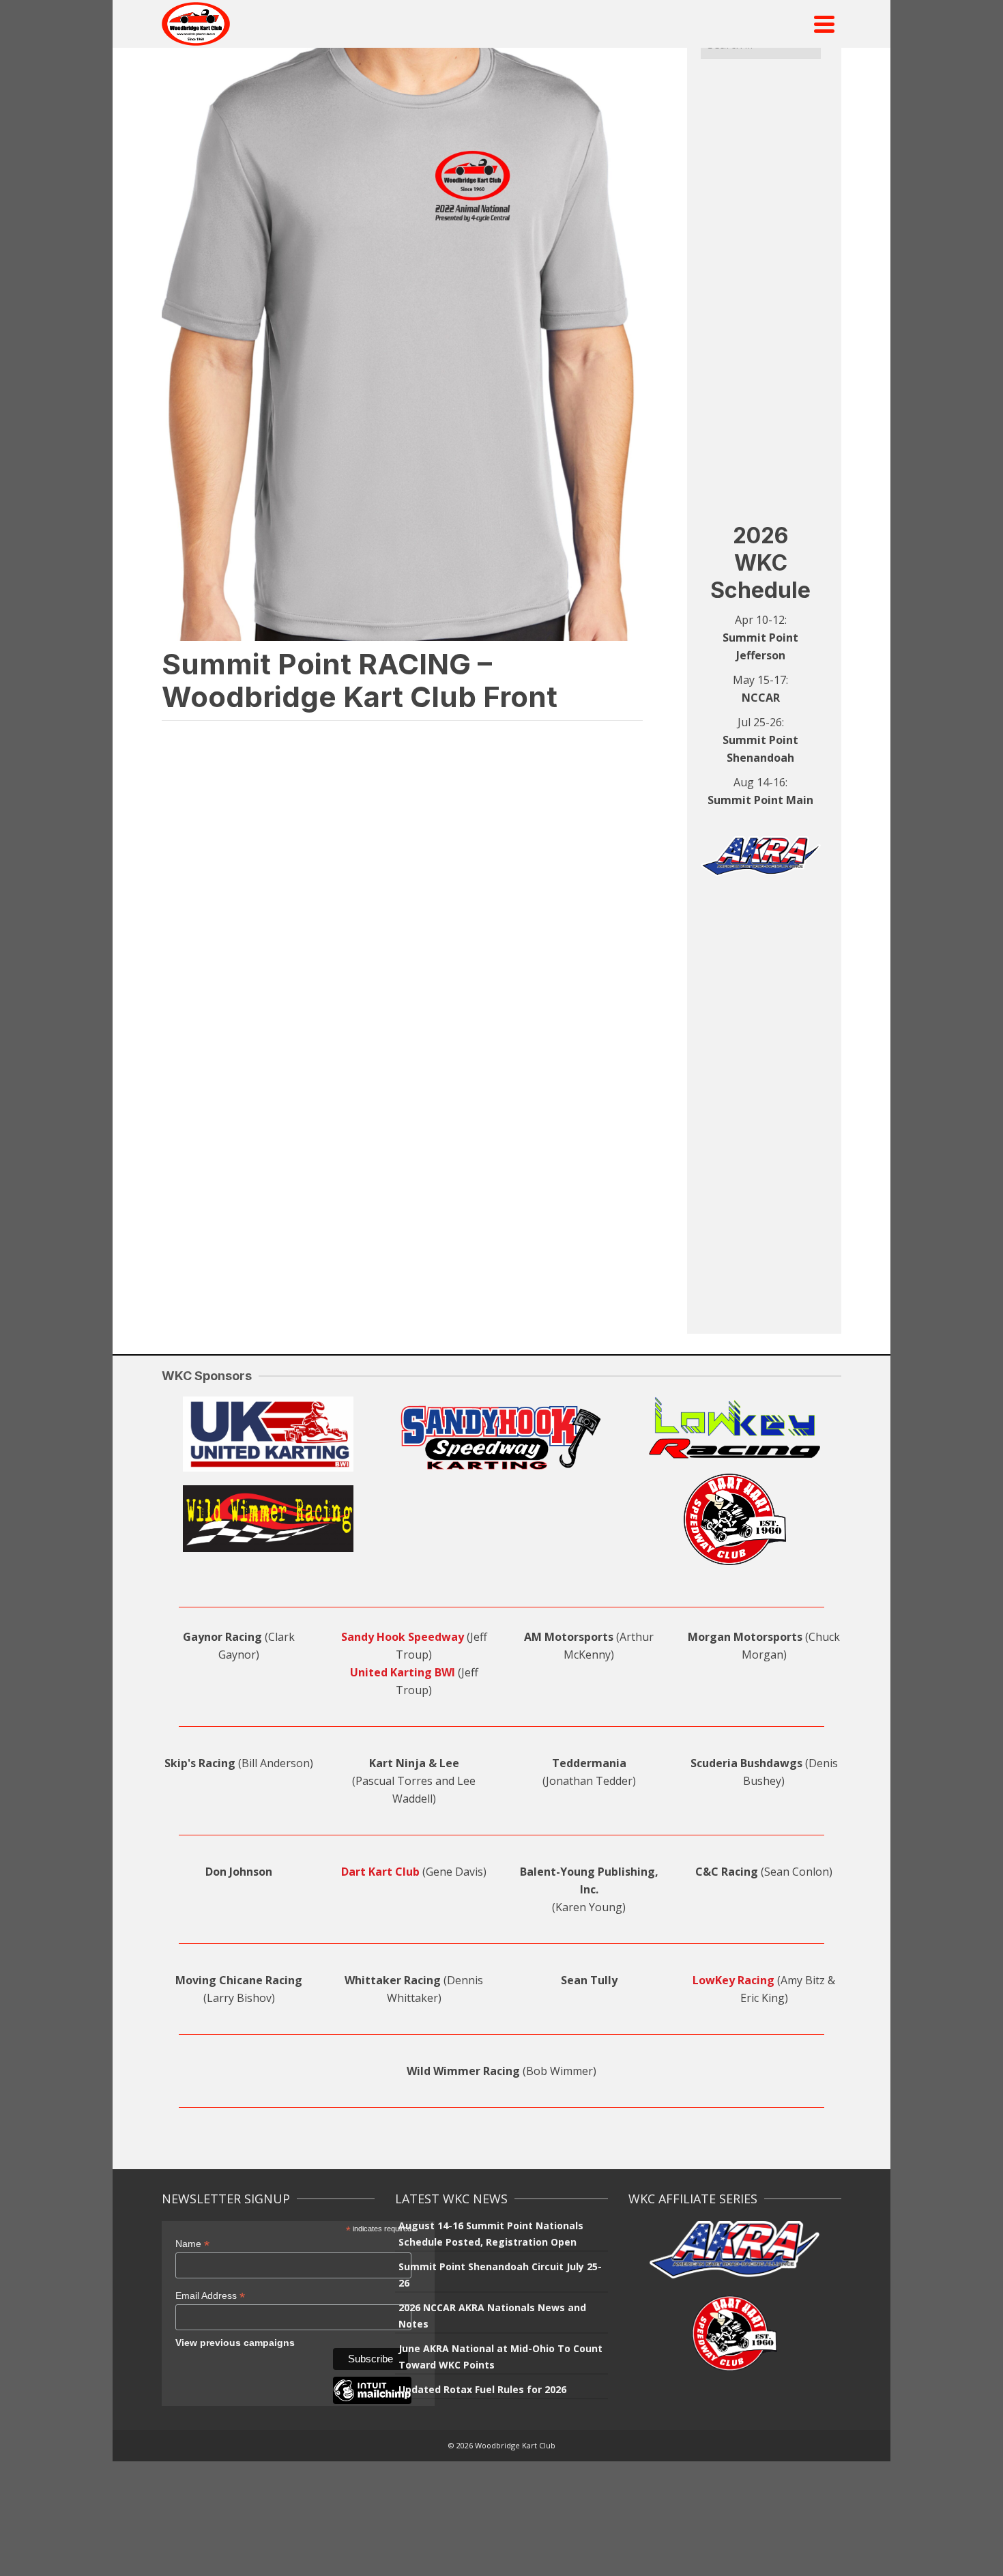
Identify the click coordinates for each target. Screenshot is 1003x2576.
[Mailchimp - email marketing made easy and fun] (372, 2401)
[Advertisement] (761, 290)
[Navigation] (824, 24)
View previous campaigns (235, 2343)
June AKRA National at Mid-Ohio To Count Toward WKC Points (500, 2357)
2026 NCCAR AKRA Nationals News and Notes (492, 2316)
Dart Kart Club (380, 1872)
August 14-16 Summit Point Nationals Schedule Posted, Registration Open (491, 2234)
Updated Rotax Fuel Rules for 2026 (482, 2389)
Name (192, 2244)
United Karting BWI (403, 1672)
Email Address (210, 2296)
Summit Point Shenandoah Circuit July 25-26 (500, 2275)
